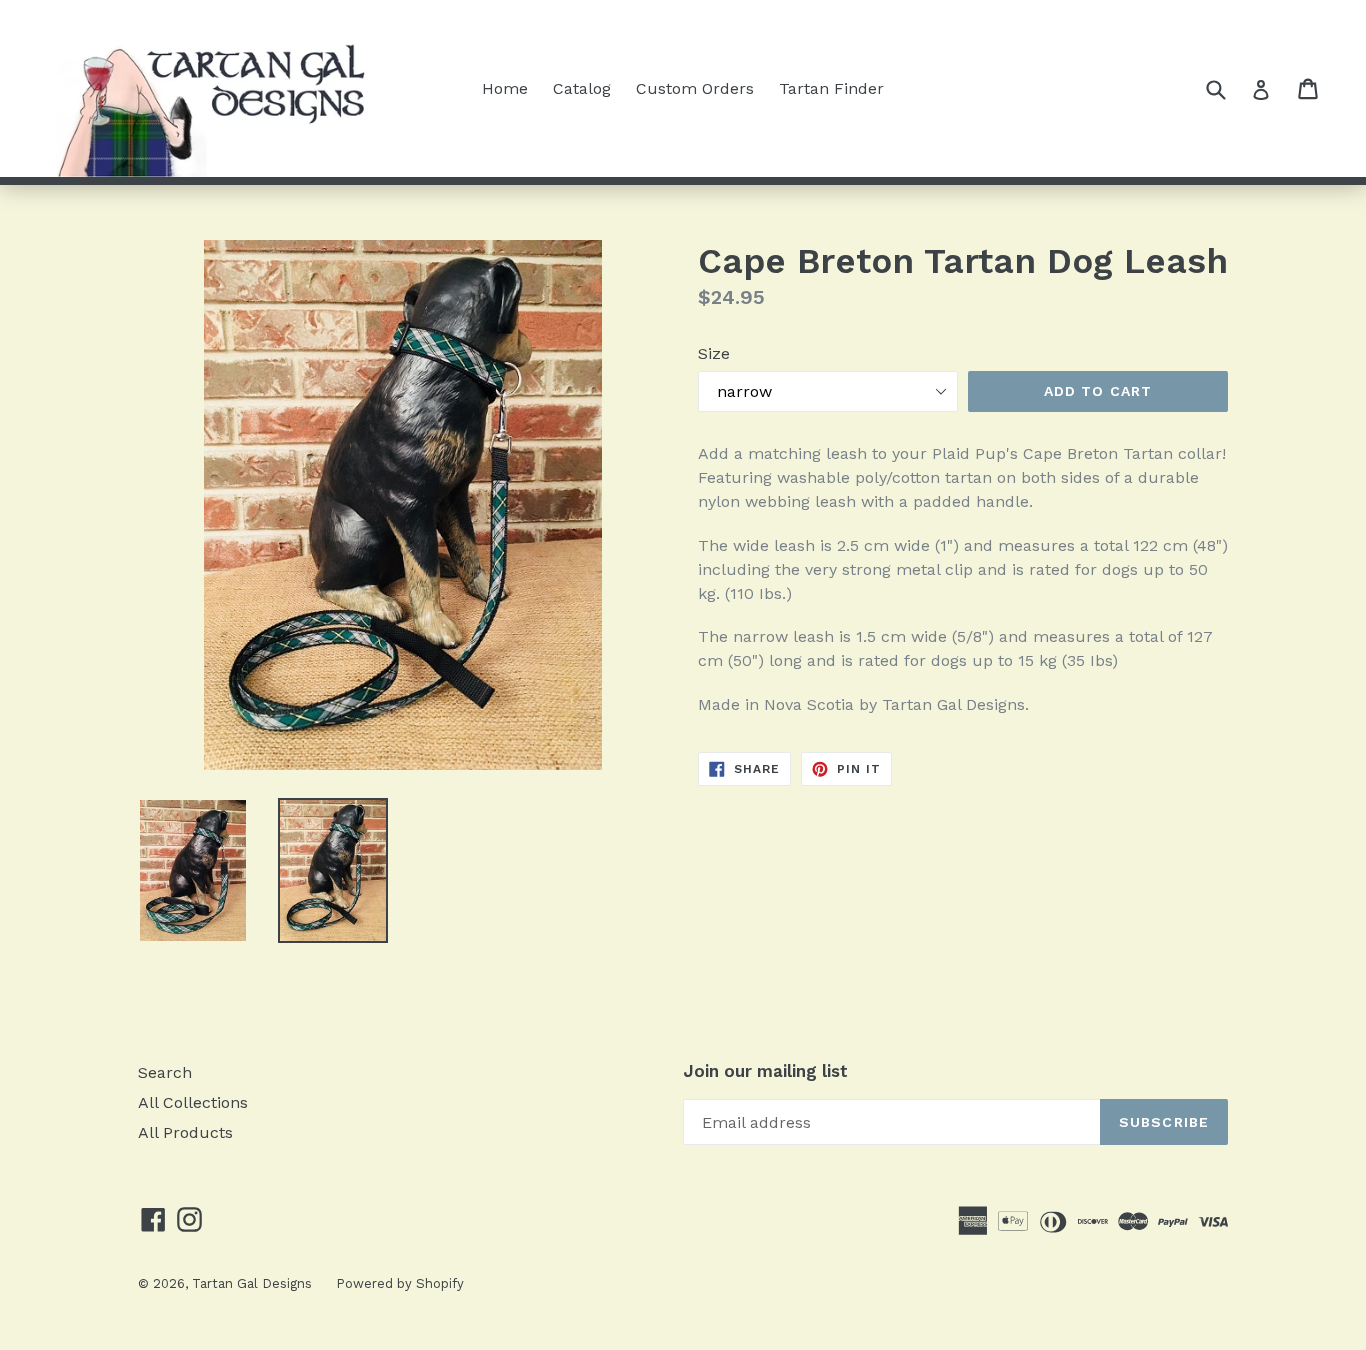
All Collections (193, 1102)
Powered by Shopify (400, 1283)
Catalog (582, 88)
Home (505, 88)
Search (165, 1072)
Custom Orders (695, 88)
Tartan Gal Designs (254, 1283)
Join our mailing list (765, 1071)
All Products (185, 1132)
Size (714, 353)
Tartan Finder (831, 88)
